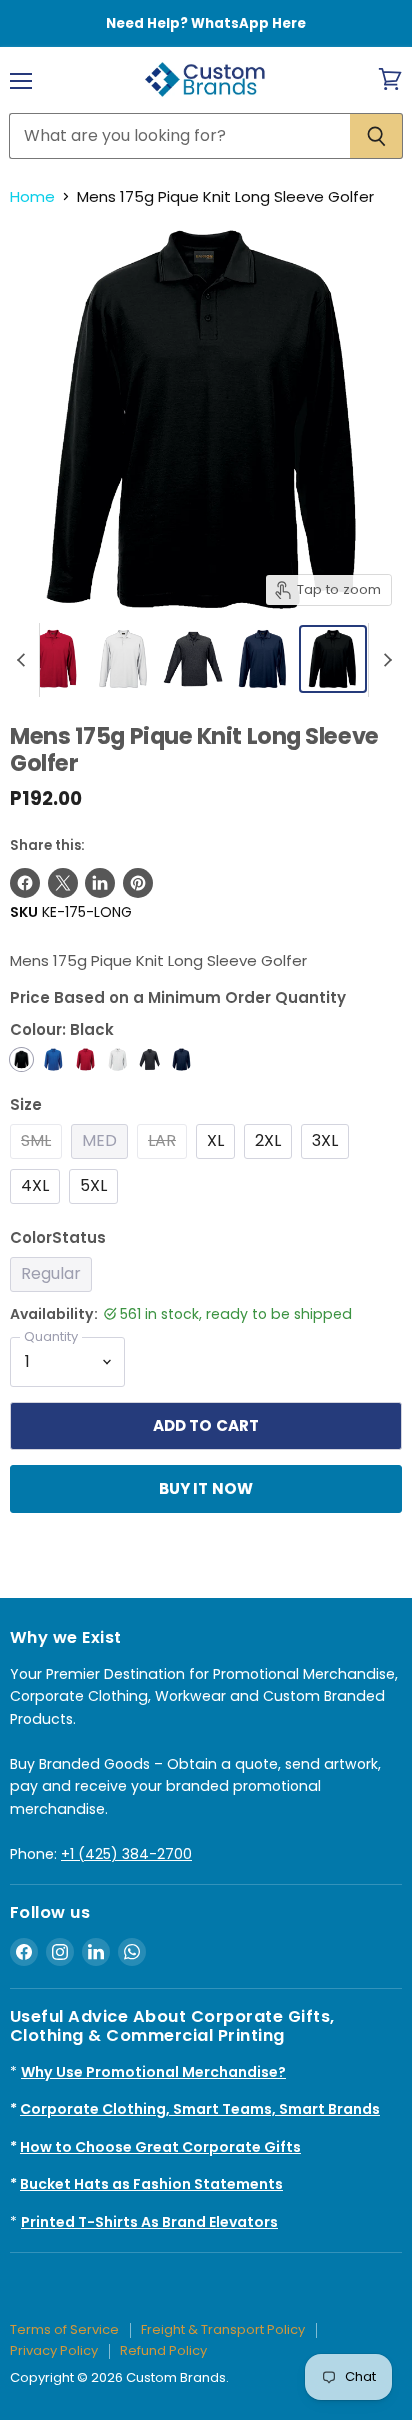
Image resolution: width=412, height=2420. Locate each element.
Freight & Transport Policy (223, 2329)
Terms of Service (64, 2329)
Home (32, 196)
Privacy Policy (54, 2350)
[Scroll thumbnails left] (24, 660)
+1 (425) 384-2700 (126, 1854)
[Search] (376, 136)
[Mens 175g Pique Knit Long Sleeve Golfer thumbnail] (333, 659)
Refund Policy (163, 2350)
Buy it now (206, 1488)
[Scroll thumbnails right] (384, 660)
